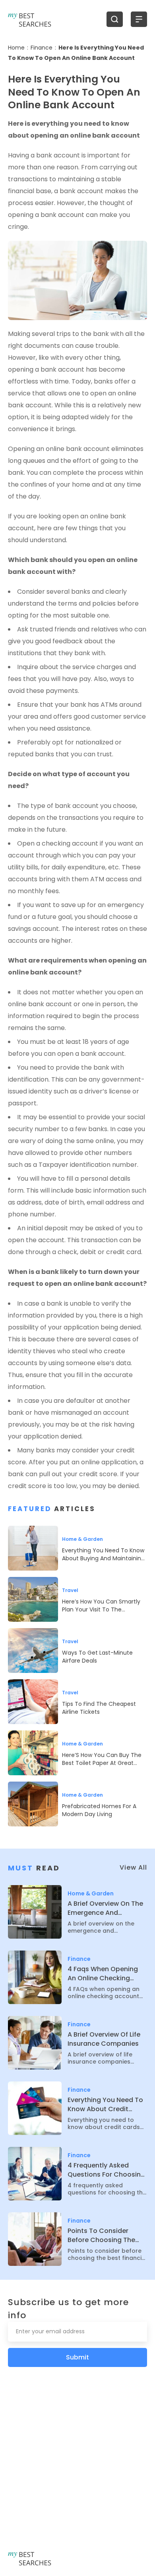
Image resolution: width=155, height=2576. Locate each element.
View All (133, 1867)
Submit (77, 2357)
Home (16, 48)
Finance (42, 48)
